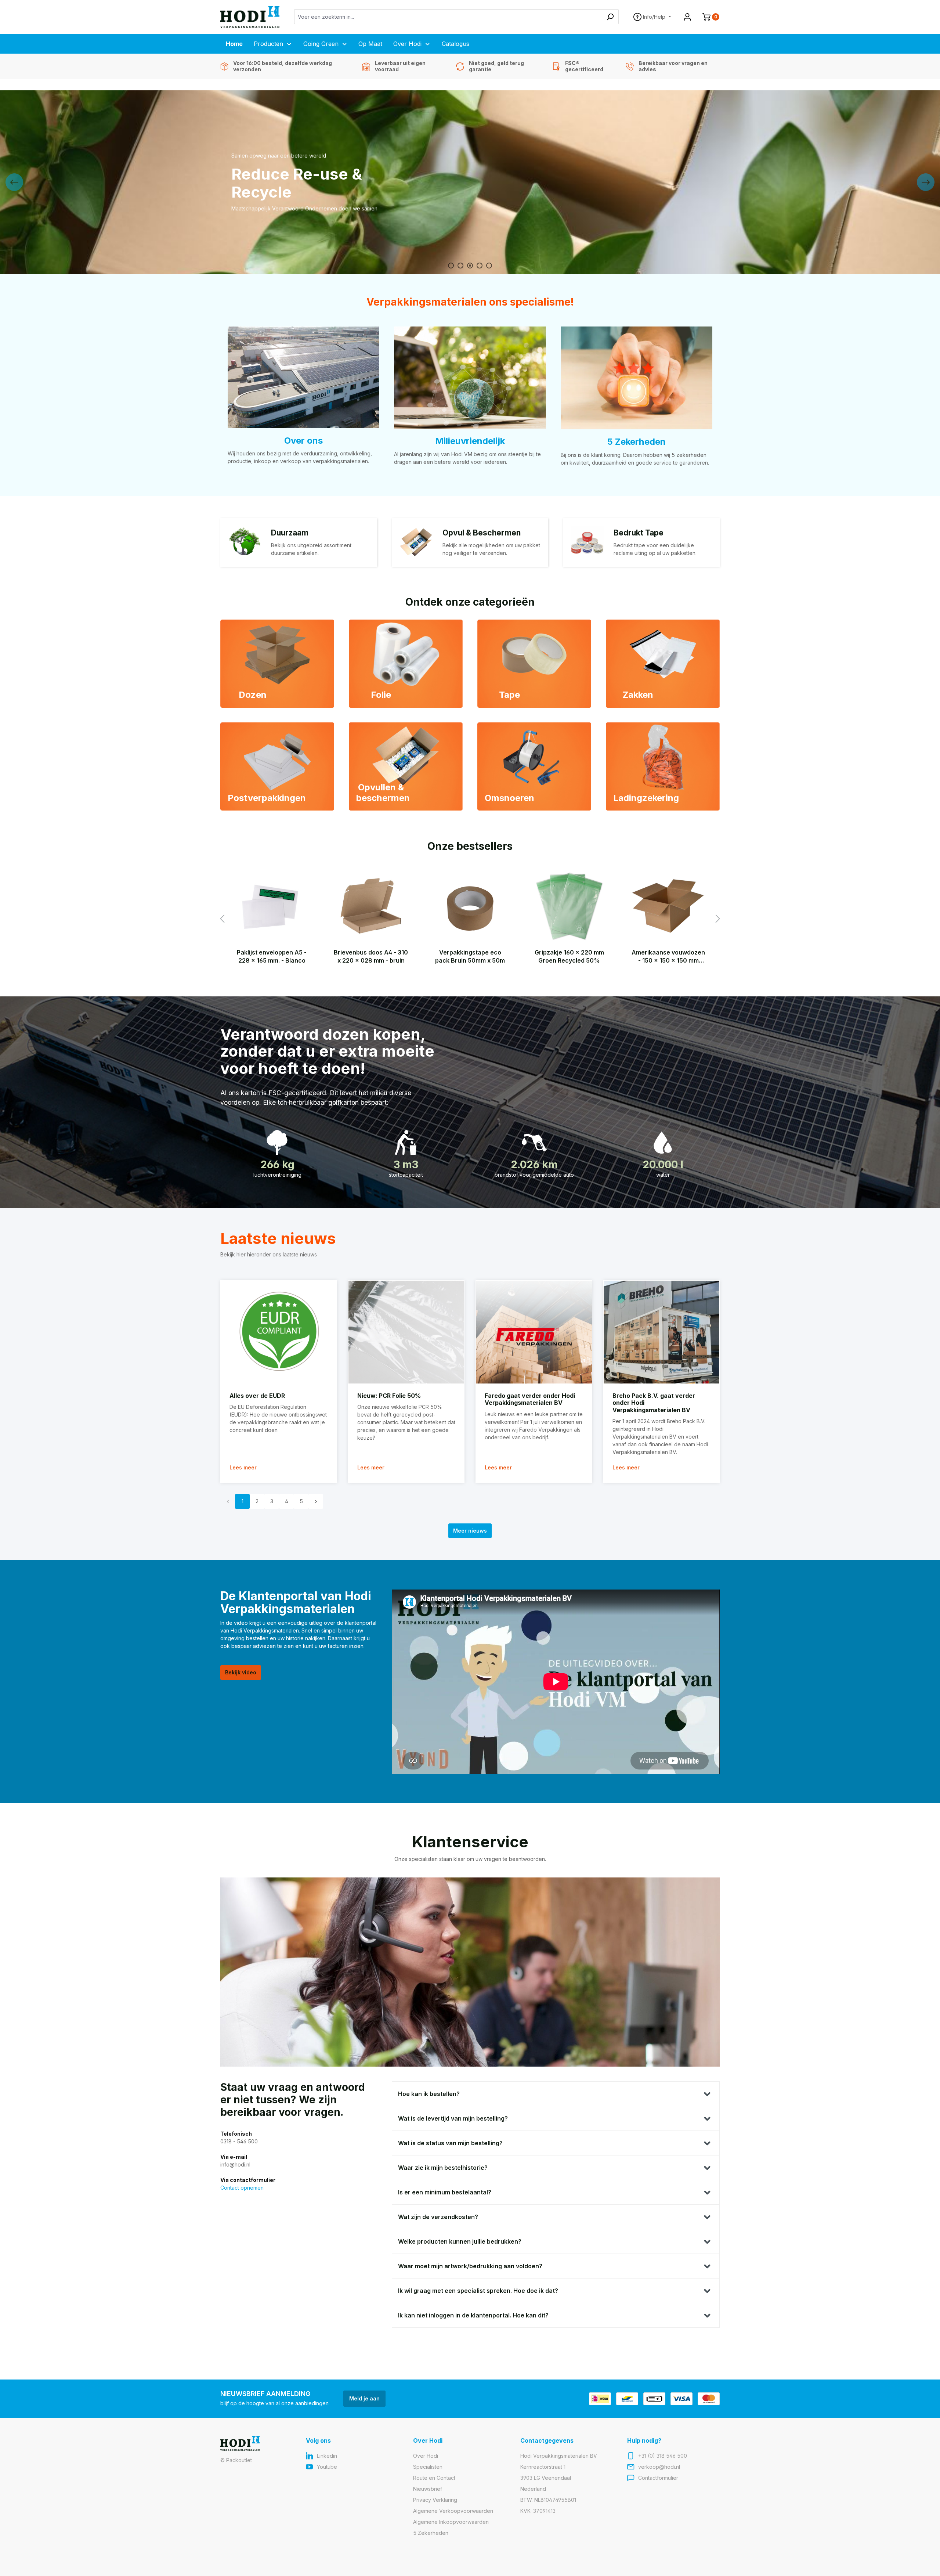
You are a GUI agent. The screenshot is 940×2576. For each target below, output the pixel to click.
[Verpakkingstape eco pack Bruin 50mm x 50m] (470, 906)
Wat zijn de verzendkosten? (438, 2217)
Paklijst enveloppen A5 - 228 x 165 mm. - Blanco (272, 956)
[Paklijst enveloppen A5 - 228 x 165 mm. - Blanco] (272, 906)
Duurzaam (290, 533)
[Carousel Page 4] (480, 266)
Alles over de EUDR (257, 1396)
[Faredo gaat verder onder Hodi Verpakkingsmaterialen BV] (534, 1332)
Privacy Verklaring (435, 2500)
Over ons (303, 441)
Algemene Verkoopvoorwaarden (453, 2511)
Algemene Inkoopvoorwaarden (451, 2522)
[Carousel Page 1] (451, 266)
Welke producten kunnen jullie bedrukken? (460, 2241)
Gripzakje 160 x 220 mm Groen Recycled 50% (569, 956)
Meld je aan (364, 2398)
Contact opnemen (242, 2188)
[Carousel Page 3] (470, 266)
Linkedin (327, 2456)
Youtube (327, 2467)
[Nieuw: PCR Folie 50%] (406, 1332)
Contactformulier (658, 2478)
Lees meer (243, 1467)
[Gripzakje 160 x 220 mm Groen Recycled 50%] (569, 906)
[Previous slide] (14, 182)
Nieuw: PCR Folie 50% (389, 1396)
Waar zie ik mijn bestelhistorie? (443, 2168)
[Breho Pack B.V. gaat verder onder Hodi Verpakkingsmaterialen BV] (662, 1332)
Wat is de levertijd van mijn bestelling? (453, 2118)
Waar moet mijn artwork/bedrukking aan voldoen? (470, 2266)
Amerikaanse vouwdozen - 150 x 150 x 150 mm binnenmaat (668, 957)
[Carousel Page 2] (460, 266)
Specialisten (428, 2467)
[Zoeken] (610, 17)
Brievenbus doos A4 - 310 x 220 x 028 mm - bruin (371, 956)
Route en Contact (434, 2478)
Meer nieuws (470, 1531)
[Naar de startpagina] (250, 17)
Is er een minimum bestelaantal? (445, 2192)
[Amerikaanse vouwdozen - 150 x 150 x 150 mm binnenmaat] (668, 906)
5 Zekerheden (636, 442)
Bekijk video (241, 1672)
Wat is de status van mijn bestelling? (450, 2143)
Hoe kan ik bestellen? (429, 2094)
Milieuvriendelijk (470, 441)
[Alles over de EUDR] (279, 1332)
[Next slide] (926, 182)
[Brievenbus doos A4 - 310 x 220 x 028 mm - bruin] (371, 906)
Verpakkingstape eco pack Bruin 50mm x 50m (470, 956)
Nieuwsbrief (428, 2489)
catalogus (249, 200)
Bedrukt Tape (639, 533)
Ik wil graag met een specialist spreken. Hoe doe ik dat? (478, 2291)
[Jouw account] (687, 17)
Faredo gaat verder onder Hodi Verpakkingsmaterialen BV (530, 1399)
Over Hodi (426, 2456)
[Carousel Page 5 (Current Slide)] (489, 266)
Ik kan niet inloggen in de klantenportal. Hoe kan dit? (473, 2315)
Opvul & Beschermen (482, 533)
